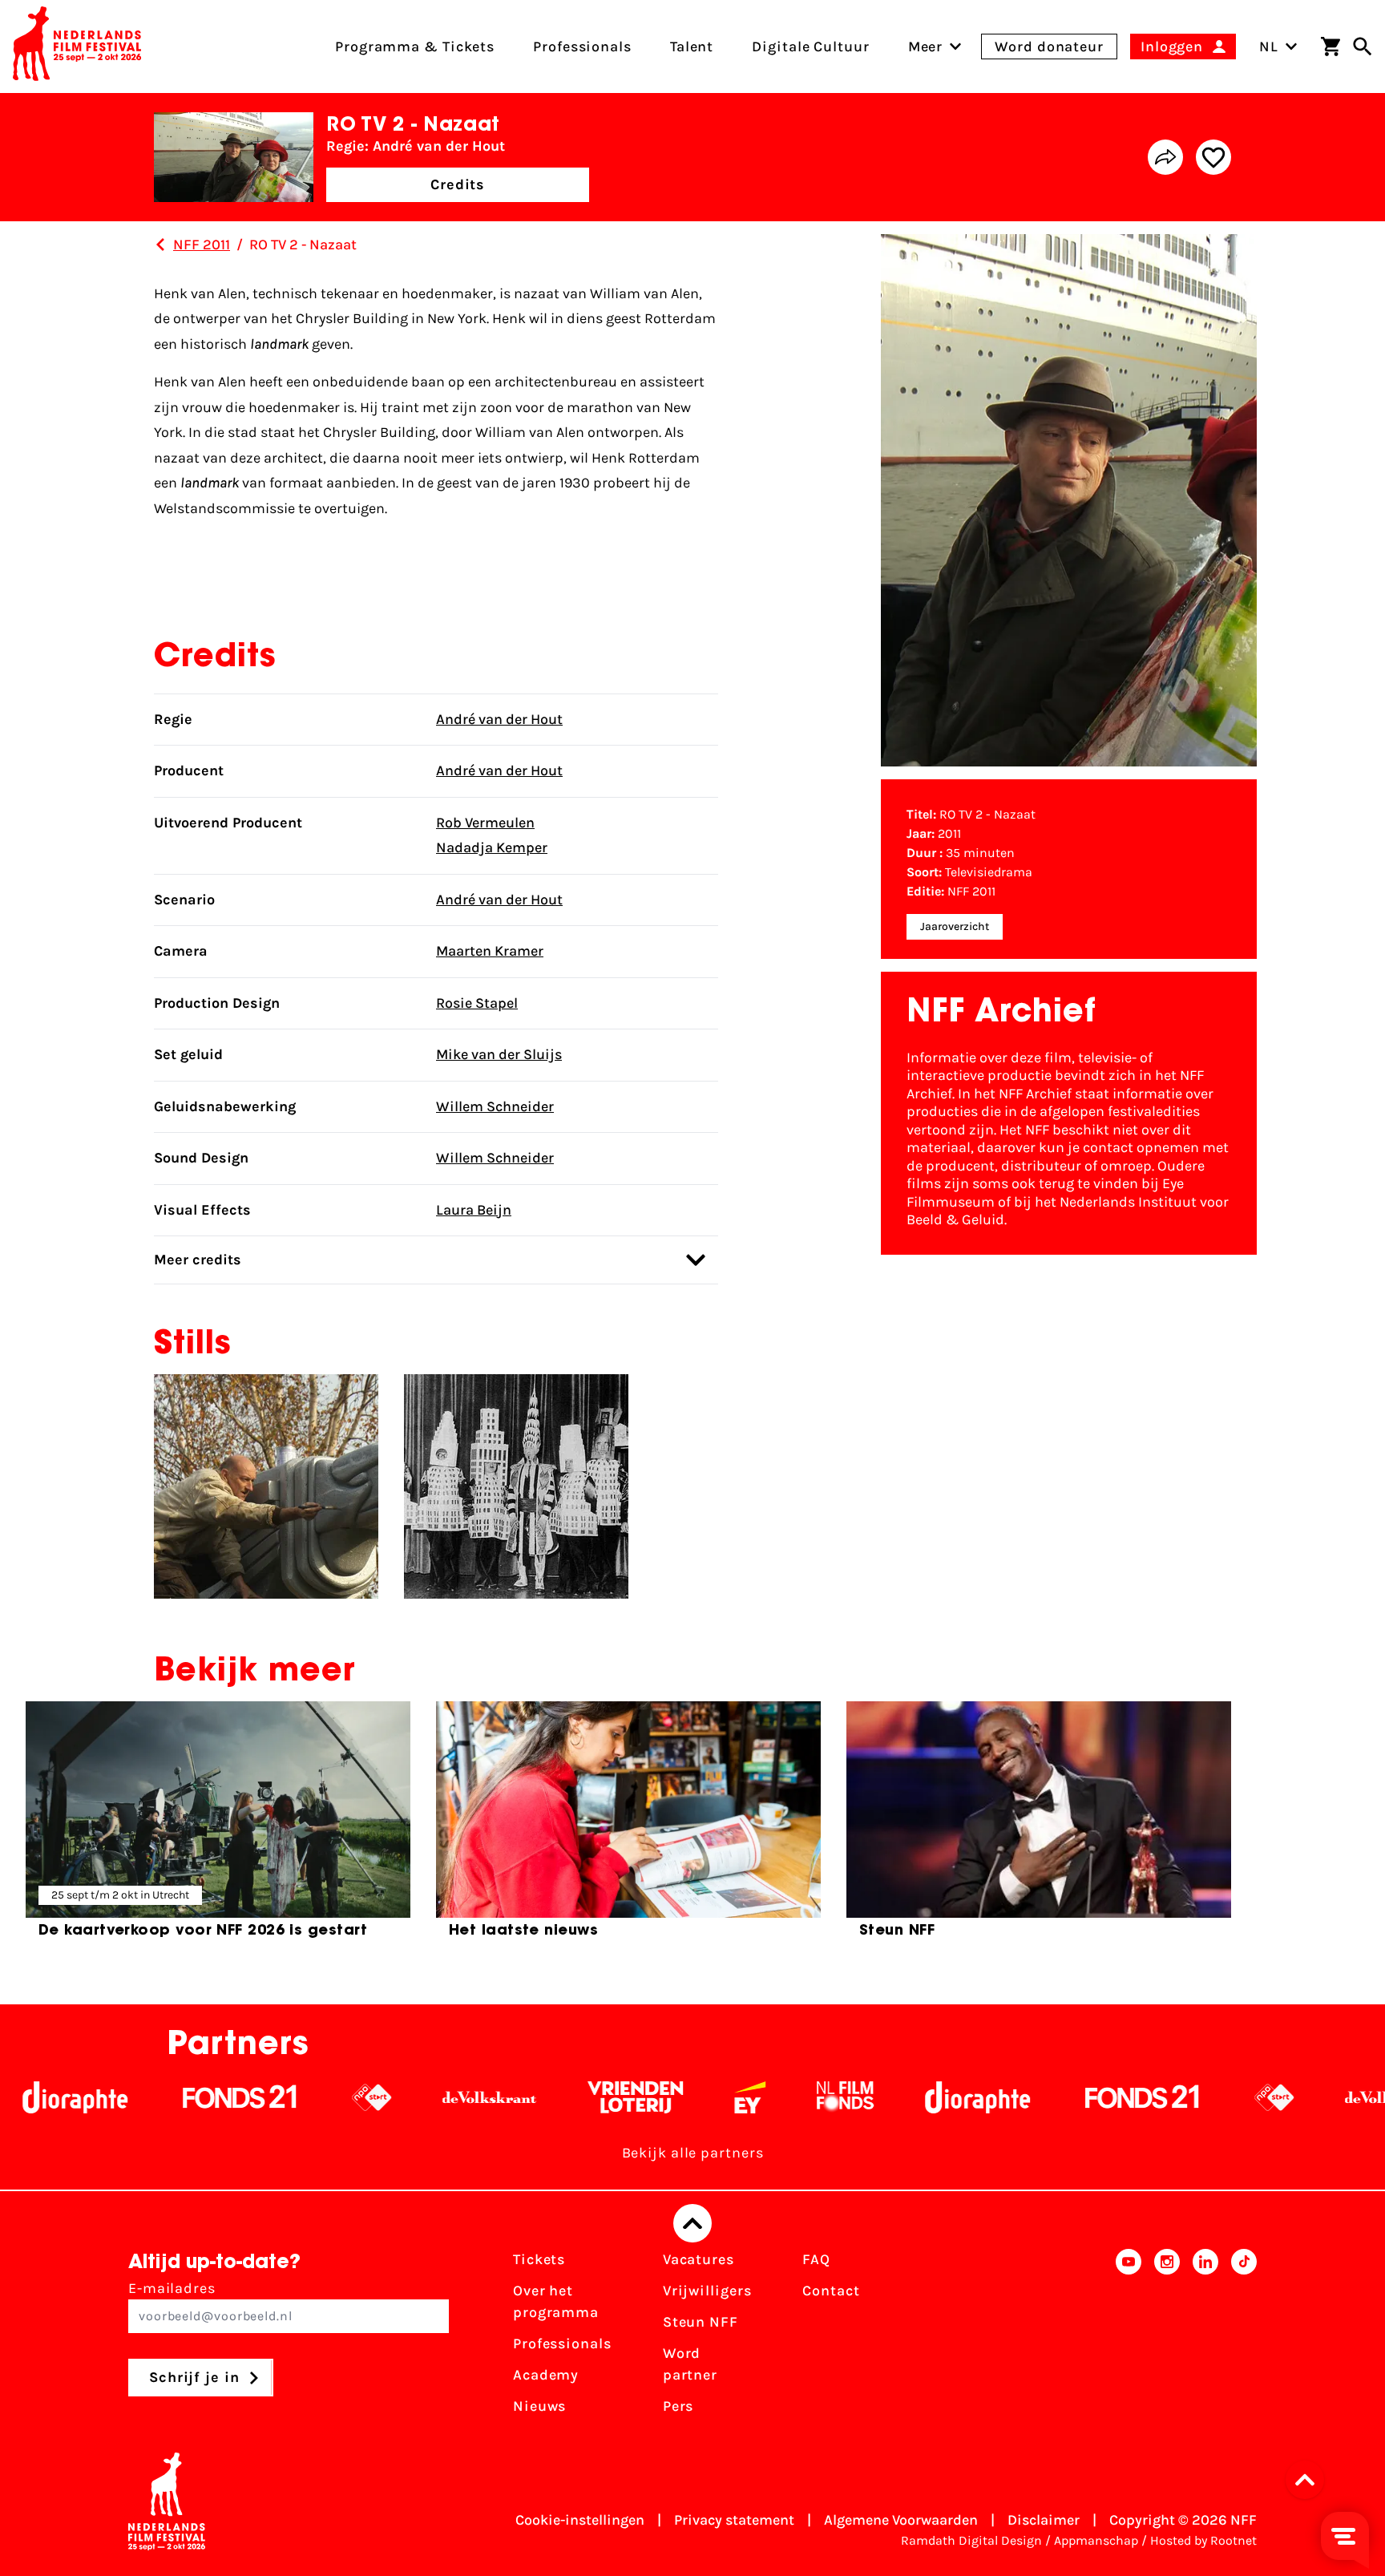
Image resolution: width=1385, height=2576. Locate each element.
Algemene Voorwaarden (901, 2520)
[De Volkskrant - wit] (394, 2097)
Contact (831, 2291)
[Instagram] (1167, 2338)
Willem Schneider (495, 1106)
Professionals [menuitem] (582, 47)
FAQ (816, 2259)
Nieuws (539, 2406)
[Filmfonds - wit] (750, 2097)
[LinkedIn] (1205, 2338)
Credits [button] (458, 184)
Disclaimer (1044, 2520)
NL (1269, 47)
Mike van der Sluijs (499, 1054)
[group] (218, 1826)
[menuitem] (926, 47)
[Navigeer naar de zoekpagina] (1363, 47)
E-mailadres (172, 2288)
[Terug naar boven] (692, 2223)
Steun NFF (701, 2322)
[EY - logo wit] (654, 2097)
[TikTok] (1244, 2338)
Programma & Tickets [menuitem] (415, 47)
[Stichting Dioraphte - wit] (882, 2097)
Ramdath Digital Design (971, 2540)
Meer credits (198, 1260)
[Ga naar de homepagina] (77, 47)
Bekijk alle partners (693, 2153)
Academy (546, 2375)
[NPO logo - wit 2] (276, 2097)
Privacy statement (734, 2520)
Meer (926, 47)
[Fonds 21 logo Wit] (144, 2097)
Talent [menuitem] (692, 47)
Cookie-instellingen (580, 2520)
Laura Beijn (474, 1210)
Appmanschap (1096, 2540)
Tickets (539, 2259)
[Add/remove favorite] (1213, 157)
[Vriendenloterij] (540, 2097)
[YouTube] (1129, 2338)
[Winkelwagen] (1330, 47)
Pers (678, 2406)
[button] (1310, 2480)
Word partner (690, 2364)
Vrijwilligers (707, 2291)
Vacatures (699, 2259)
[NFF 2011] (160, 245)
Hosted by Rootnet (1203, 2540)
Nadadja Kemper (492, 847)
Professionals (562, 2343)
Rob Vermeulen (485, 823)
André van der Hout (499, 719)
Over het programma (556, 2301)
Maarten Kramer (490, 951)
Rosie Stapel (477, 1003)
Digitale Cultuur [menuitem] (810, 47)
